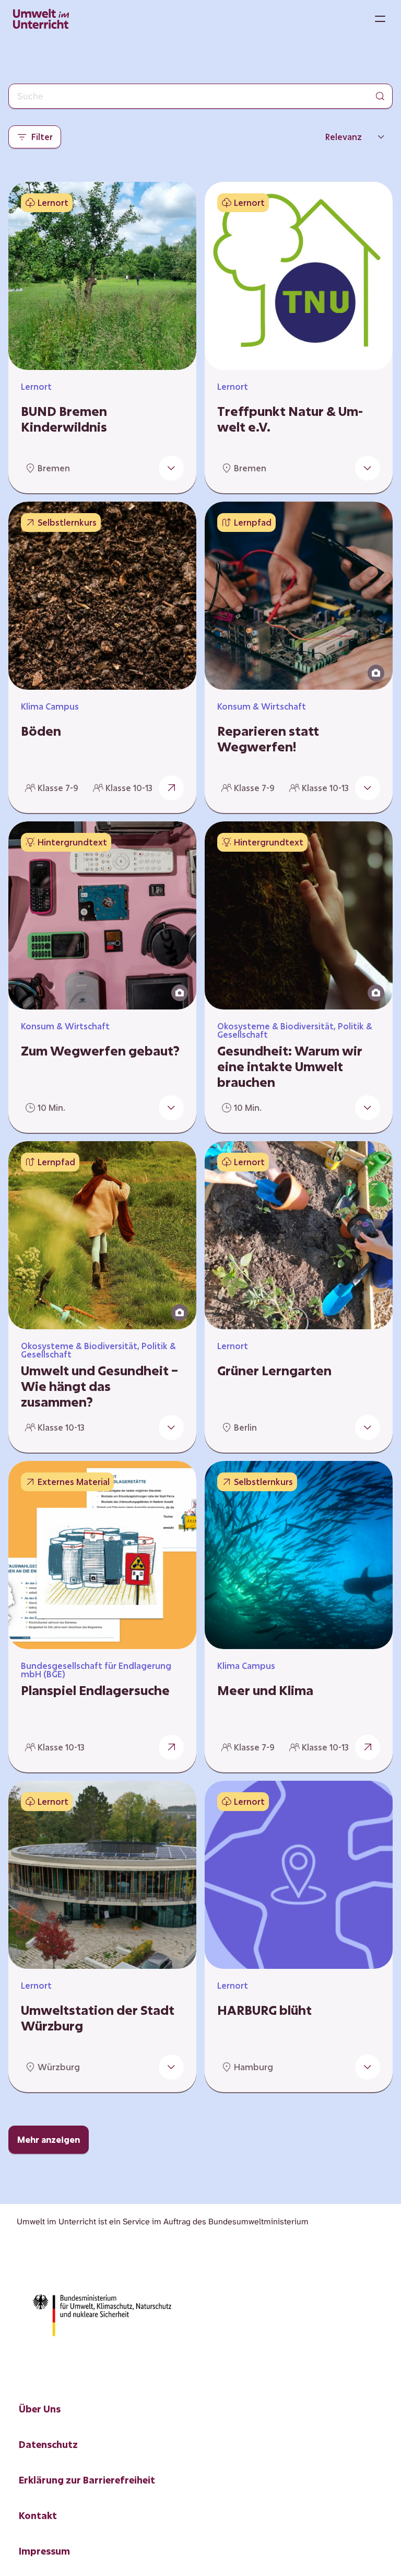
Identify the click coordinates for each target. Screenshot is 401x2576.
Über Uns (40, 2409)
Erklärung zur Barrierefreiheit (87, 2480)
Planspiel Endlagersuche (95, 1690)
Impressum (44, 2551)
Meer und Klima (265, 1690)
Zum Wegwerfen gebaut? (100, 1051)
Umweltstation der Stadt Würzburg (98, 2018)
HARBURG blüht (264, 2010)
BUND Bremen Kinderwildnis (64, 419)
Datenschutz (48, 2444)
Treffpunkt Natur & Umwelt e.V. (290, 419)
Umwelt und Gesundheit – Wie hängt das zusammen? (99, 1386)
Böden (41, 731)
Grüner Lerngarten (274, 1371)
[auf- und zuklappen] (171, 468)
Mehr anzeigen (49, 2139)
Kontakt (38, 2515)
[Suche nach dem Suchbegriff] (380, 96)
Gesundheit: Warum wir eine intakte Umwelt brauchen (290, 1066)
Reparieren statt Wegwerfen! (268, 739)
